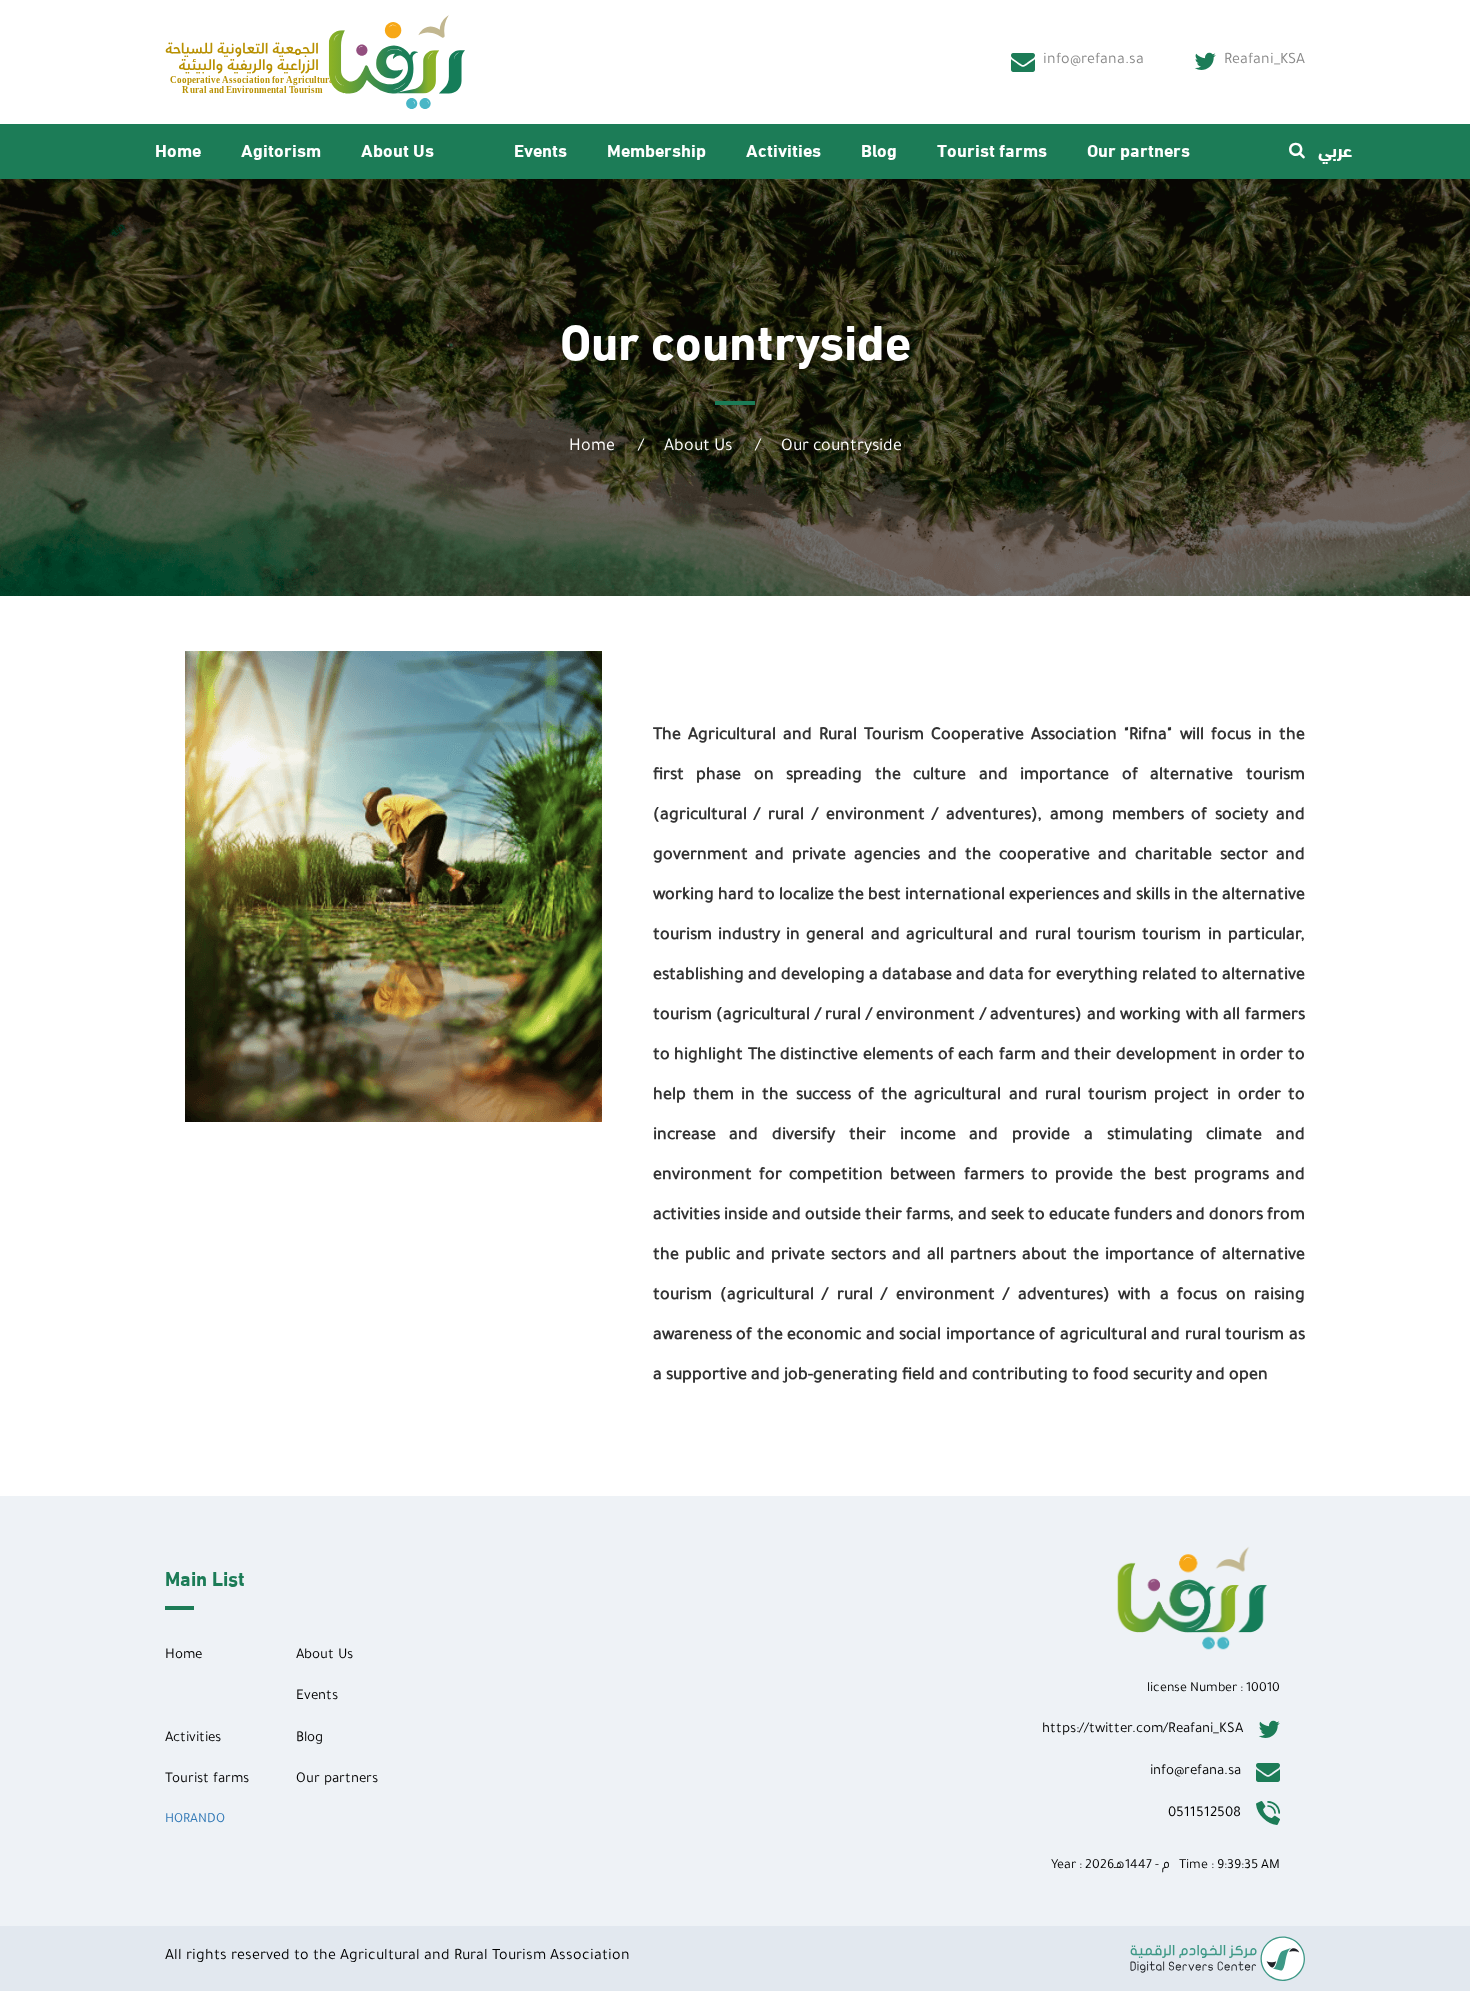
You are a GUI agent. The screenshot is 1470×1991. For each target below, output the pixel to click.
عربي (1335, 148)
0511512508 (1204, 1813)
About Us (397, 148)
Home (178, 148)
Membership (656, 148)
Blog (879, 148)
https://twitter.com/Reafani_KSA (1142, 1729)
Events (540, 148)
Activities (783, 148)
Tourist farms (992, 148)
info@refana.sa (1093, 61)
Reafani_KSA (1264, 61)
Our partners (1138, 148)
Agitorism (281, 148)
